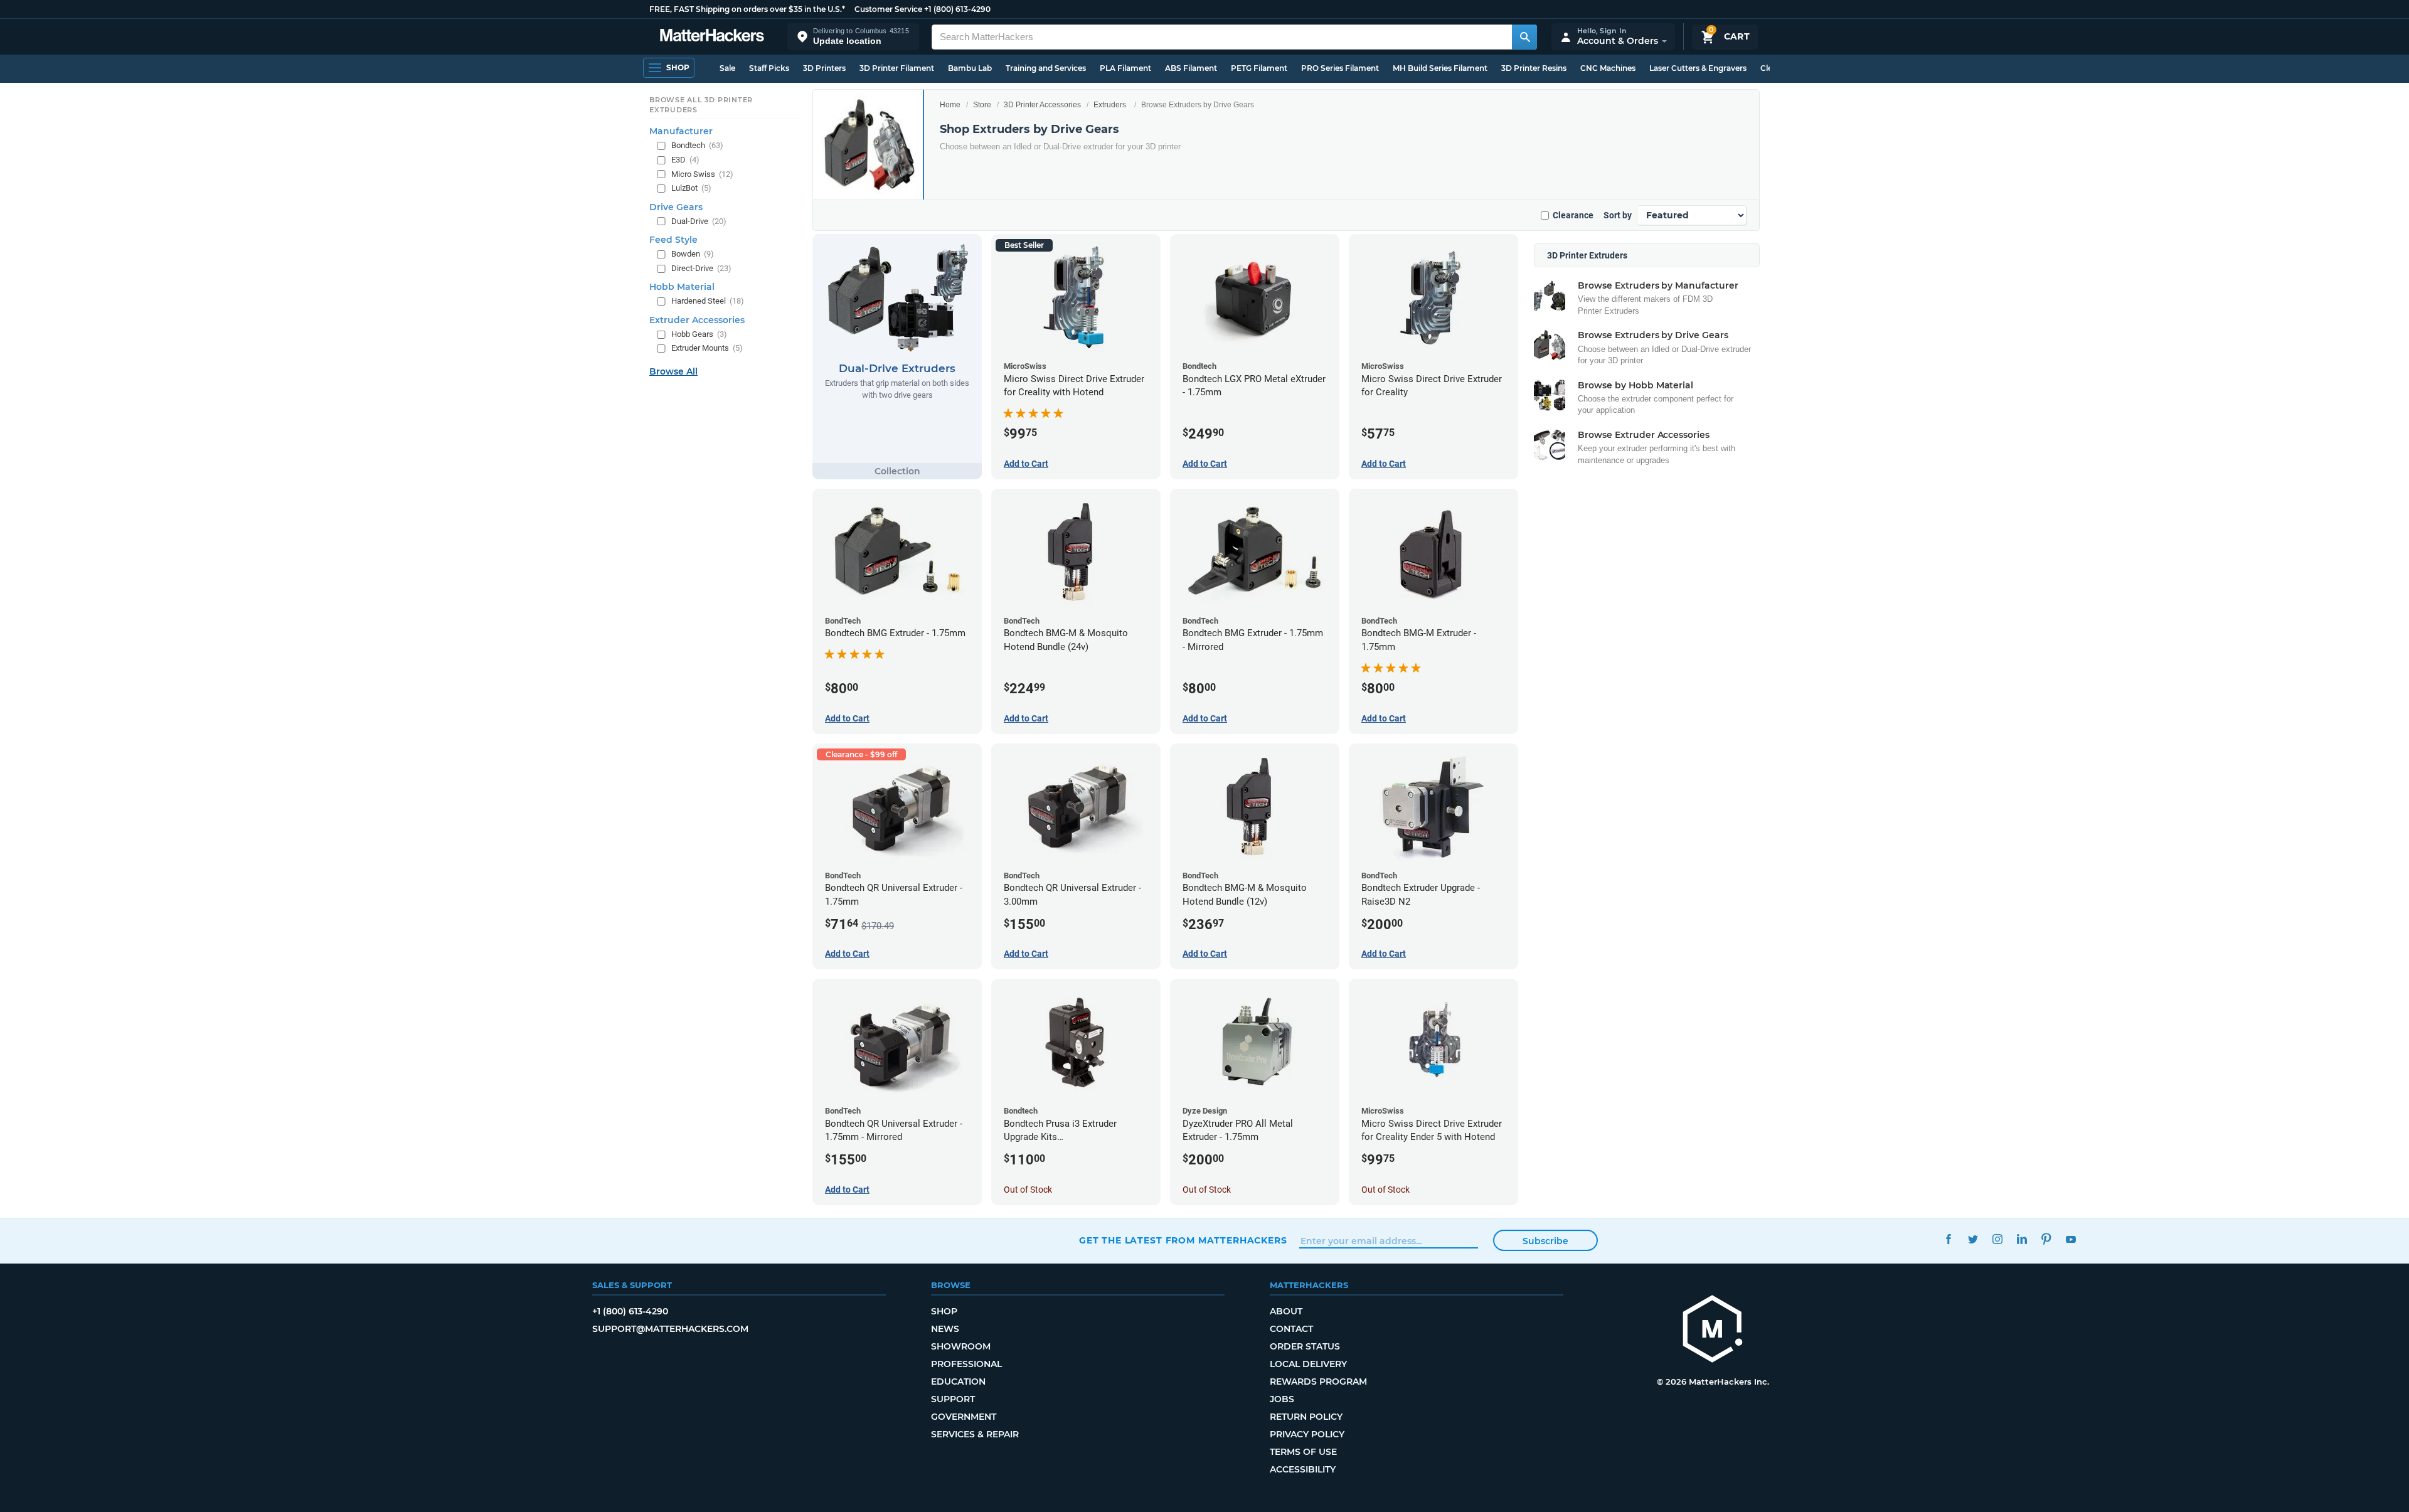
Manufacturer (681, 131)
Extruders (1110, 105)
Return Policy (1306, 1417)
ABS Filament (1191, 68)
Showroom (961, 1346)
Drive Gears (676, 207)
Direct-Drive (701, 268)
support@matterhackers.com (670, 1329)
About (1286, 1311)
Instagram (1997, 1239)
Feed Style (673, 240)
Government (964, 1417)
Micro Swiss (702, 174)
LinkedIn (2022, 1239)
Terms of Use (1303, 1452)
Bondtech (697, 145)
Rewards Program (1318, 1382)
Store (982, 105)
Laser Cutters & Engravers (1698, 68)
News (945, 1329)
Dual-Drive (699, 221)
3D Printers (824, 68)
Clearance (1573, 215)
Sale (727, 68)
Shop (944, 1311)
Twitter (1973, 1239)
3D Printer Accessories (1042, 105)
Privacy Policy (1307, 1434)
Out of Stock (1028, 1190)
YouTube (2071, 1239)
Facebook (1948, 1239)
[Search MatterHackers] (1524, 37)
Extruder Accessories (697, 320)
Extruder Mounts (707, 348)
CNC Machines (1608, 68)
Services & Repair (975, 1434)
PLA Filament (1125, 68)
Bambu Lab (970, 68)
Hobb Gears (699, 334)
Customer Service (888, 9)
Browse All (673, 371)
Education (958, 1382)
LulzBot (691, 188)
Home (950, 105)
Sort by (1618, 215)
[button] (853, 37)
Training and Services (1046, 68)
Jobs (1282, 1399)
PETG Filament (1259, 68)
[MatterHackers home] (712, 37)
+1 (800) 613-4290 (957, 9)
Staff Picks (769, 68)
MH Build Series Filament (1440, 68)
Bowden (693, 254)
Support (953, 1399)
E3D (685, 160)
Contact (1291, 1329)
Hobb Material (682, 287)
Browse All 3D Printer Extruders (701, 105)
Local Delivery (1308, 1364)
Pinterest (2046, 1239)
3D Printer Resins (1534, 68)
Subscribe (1545, 1241)
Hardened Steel (708, 301)
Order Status (1305, 1346)
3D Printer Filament (897, 68)
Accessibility (1303, 1469)
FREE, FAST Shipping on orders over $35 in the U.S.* (747, 9)
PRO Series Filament (1340, 68)
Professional (966, 1364)
